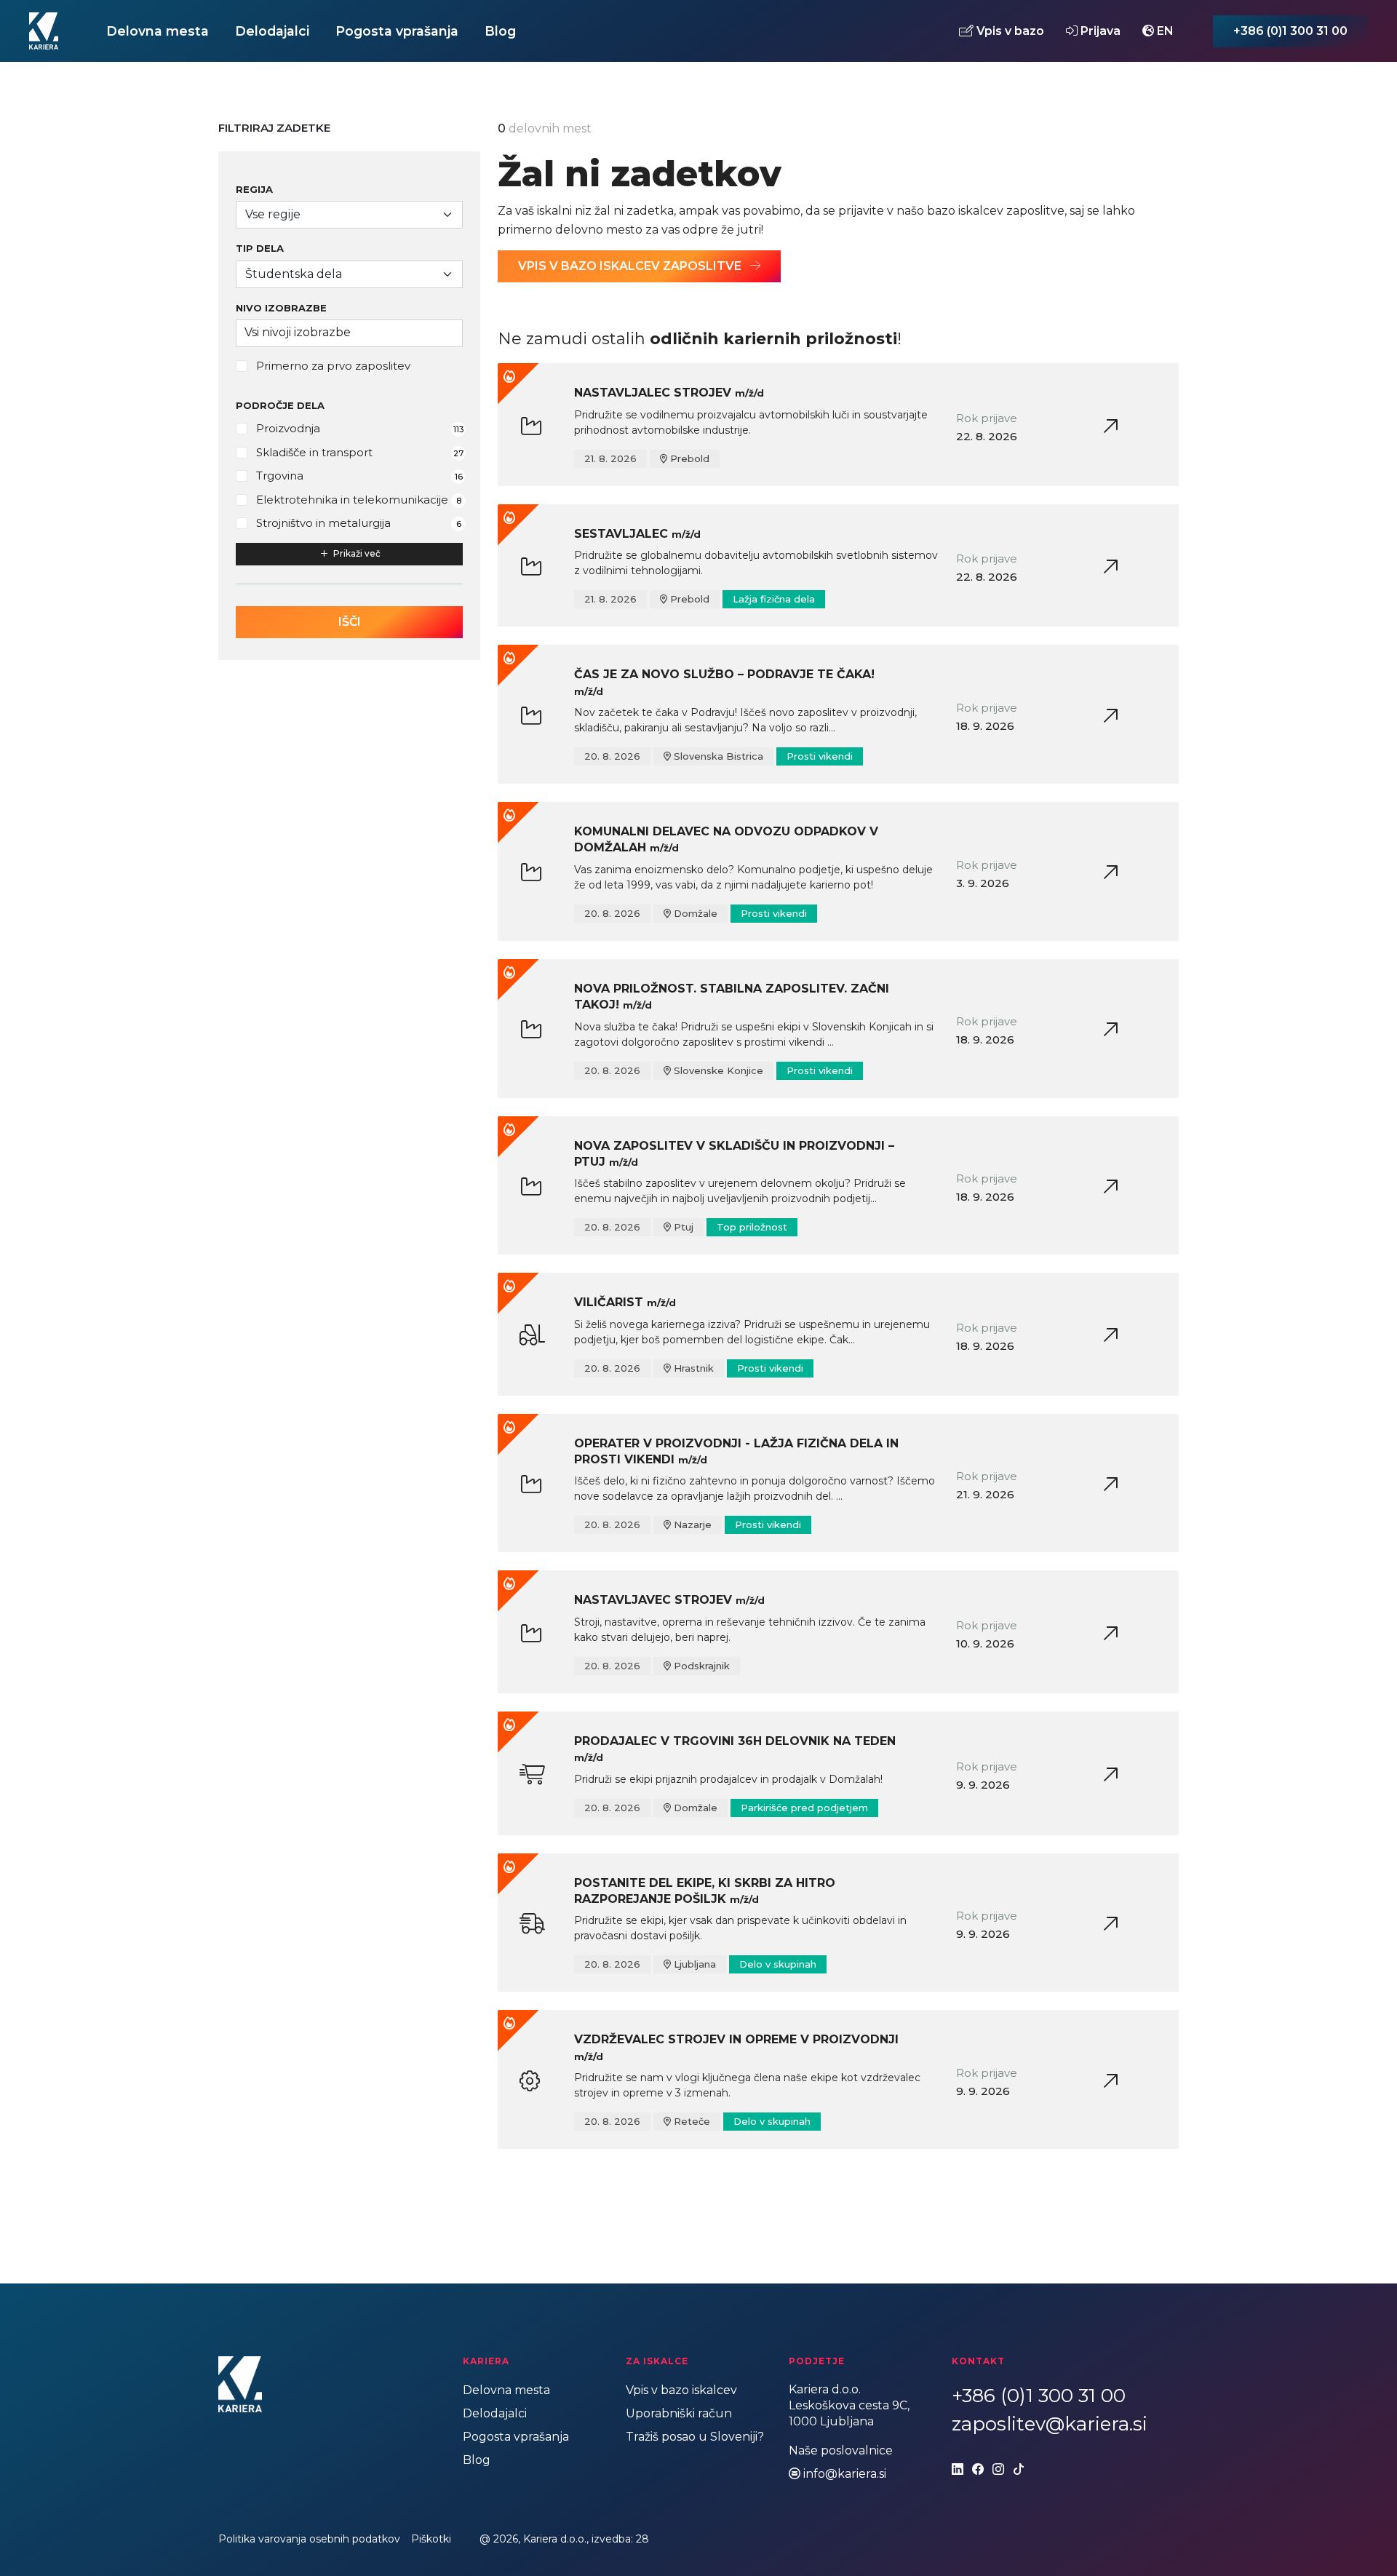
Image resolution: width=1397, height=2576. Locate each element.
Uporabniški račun (679, 2413)
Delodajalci (272, 31)
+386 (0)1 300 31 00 (1290, 31)
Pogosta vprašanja (397, 31)
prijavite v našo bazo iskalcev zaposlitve (951, 211)
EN (1164, 31)
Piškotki (431, 2539)
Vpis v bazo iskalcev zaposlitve (631, 266)
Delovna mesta (158, 31)
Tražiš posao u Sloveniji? (695, 2437)
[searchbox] (349, 333)
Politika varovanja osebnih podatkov (309, 2539)
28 (642, 2539)
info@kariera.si (845, 2474)
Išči (350, 622)
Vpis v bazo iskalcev (681, 2390)
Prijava (1099, 31)
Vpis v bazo (1009, 31)
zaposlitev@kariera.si (1050, 2424)
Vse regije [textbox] (273, 214)
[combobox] (349, 215)
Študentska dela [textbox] (294, 274)
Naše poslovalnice (841, 2450)
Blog (500, 31)
